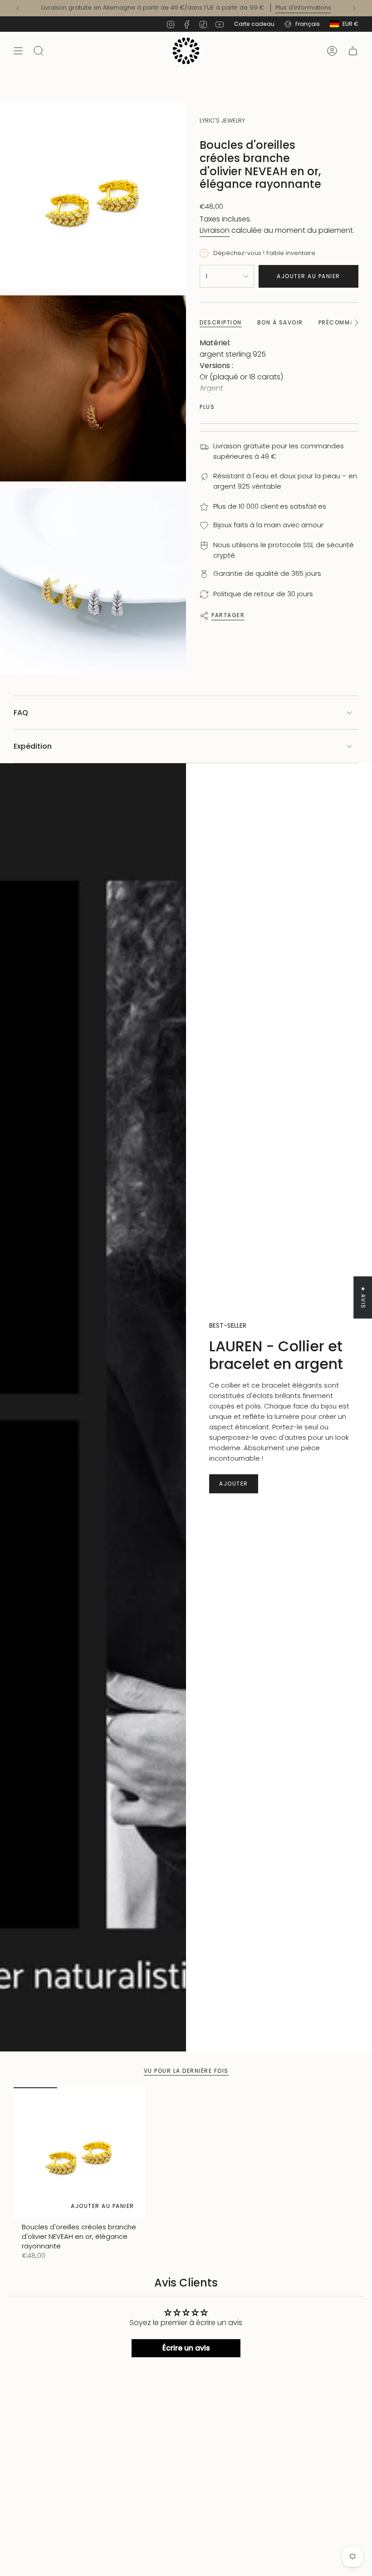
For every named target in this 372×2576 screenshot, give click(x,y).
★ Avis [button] (363, 1297)
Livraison (215, 230)
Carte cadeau (254, 24)
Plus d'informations (303, 7)
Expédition (33, 746)
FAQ (21, 713)
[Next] (354, 8)
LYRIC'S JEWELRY (222, 120)
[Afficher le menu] (18, 51)
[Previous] (18, 8)
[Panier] (353, 51)
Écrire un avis (186, 2348)
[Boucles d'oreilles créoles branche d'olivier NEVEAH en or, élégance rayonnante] (79, 2153)
